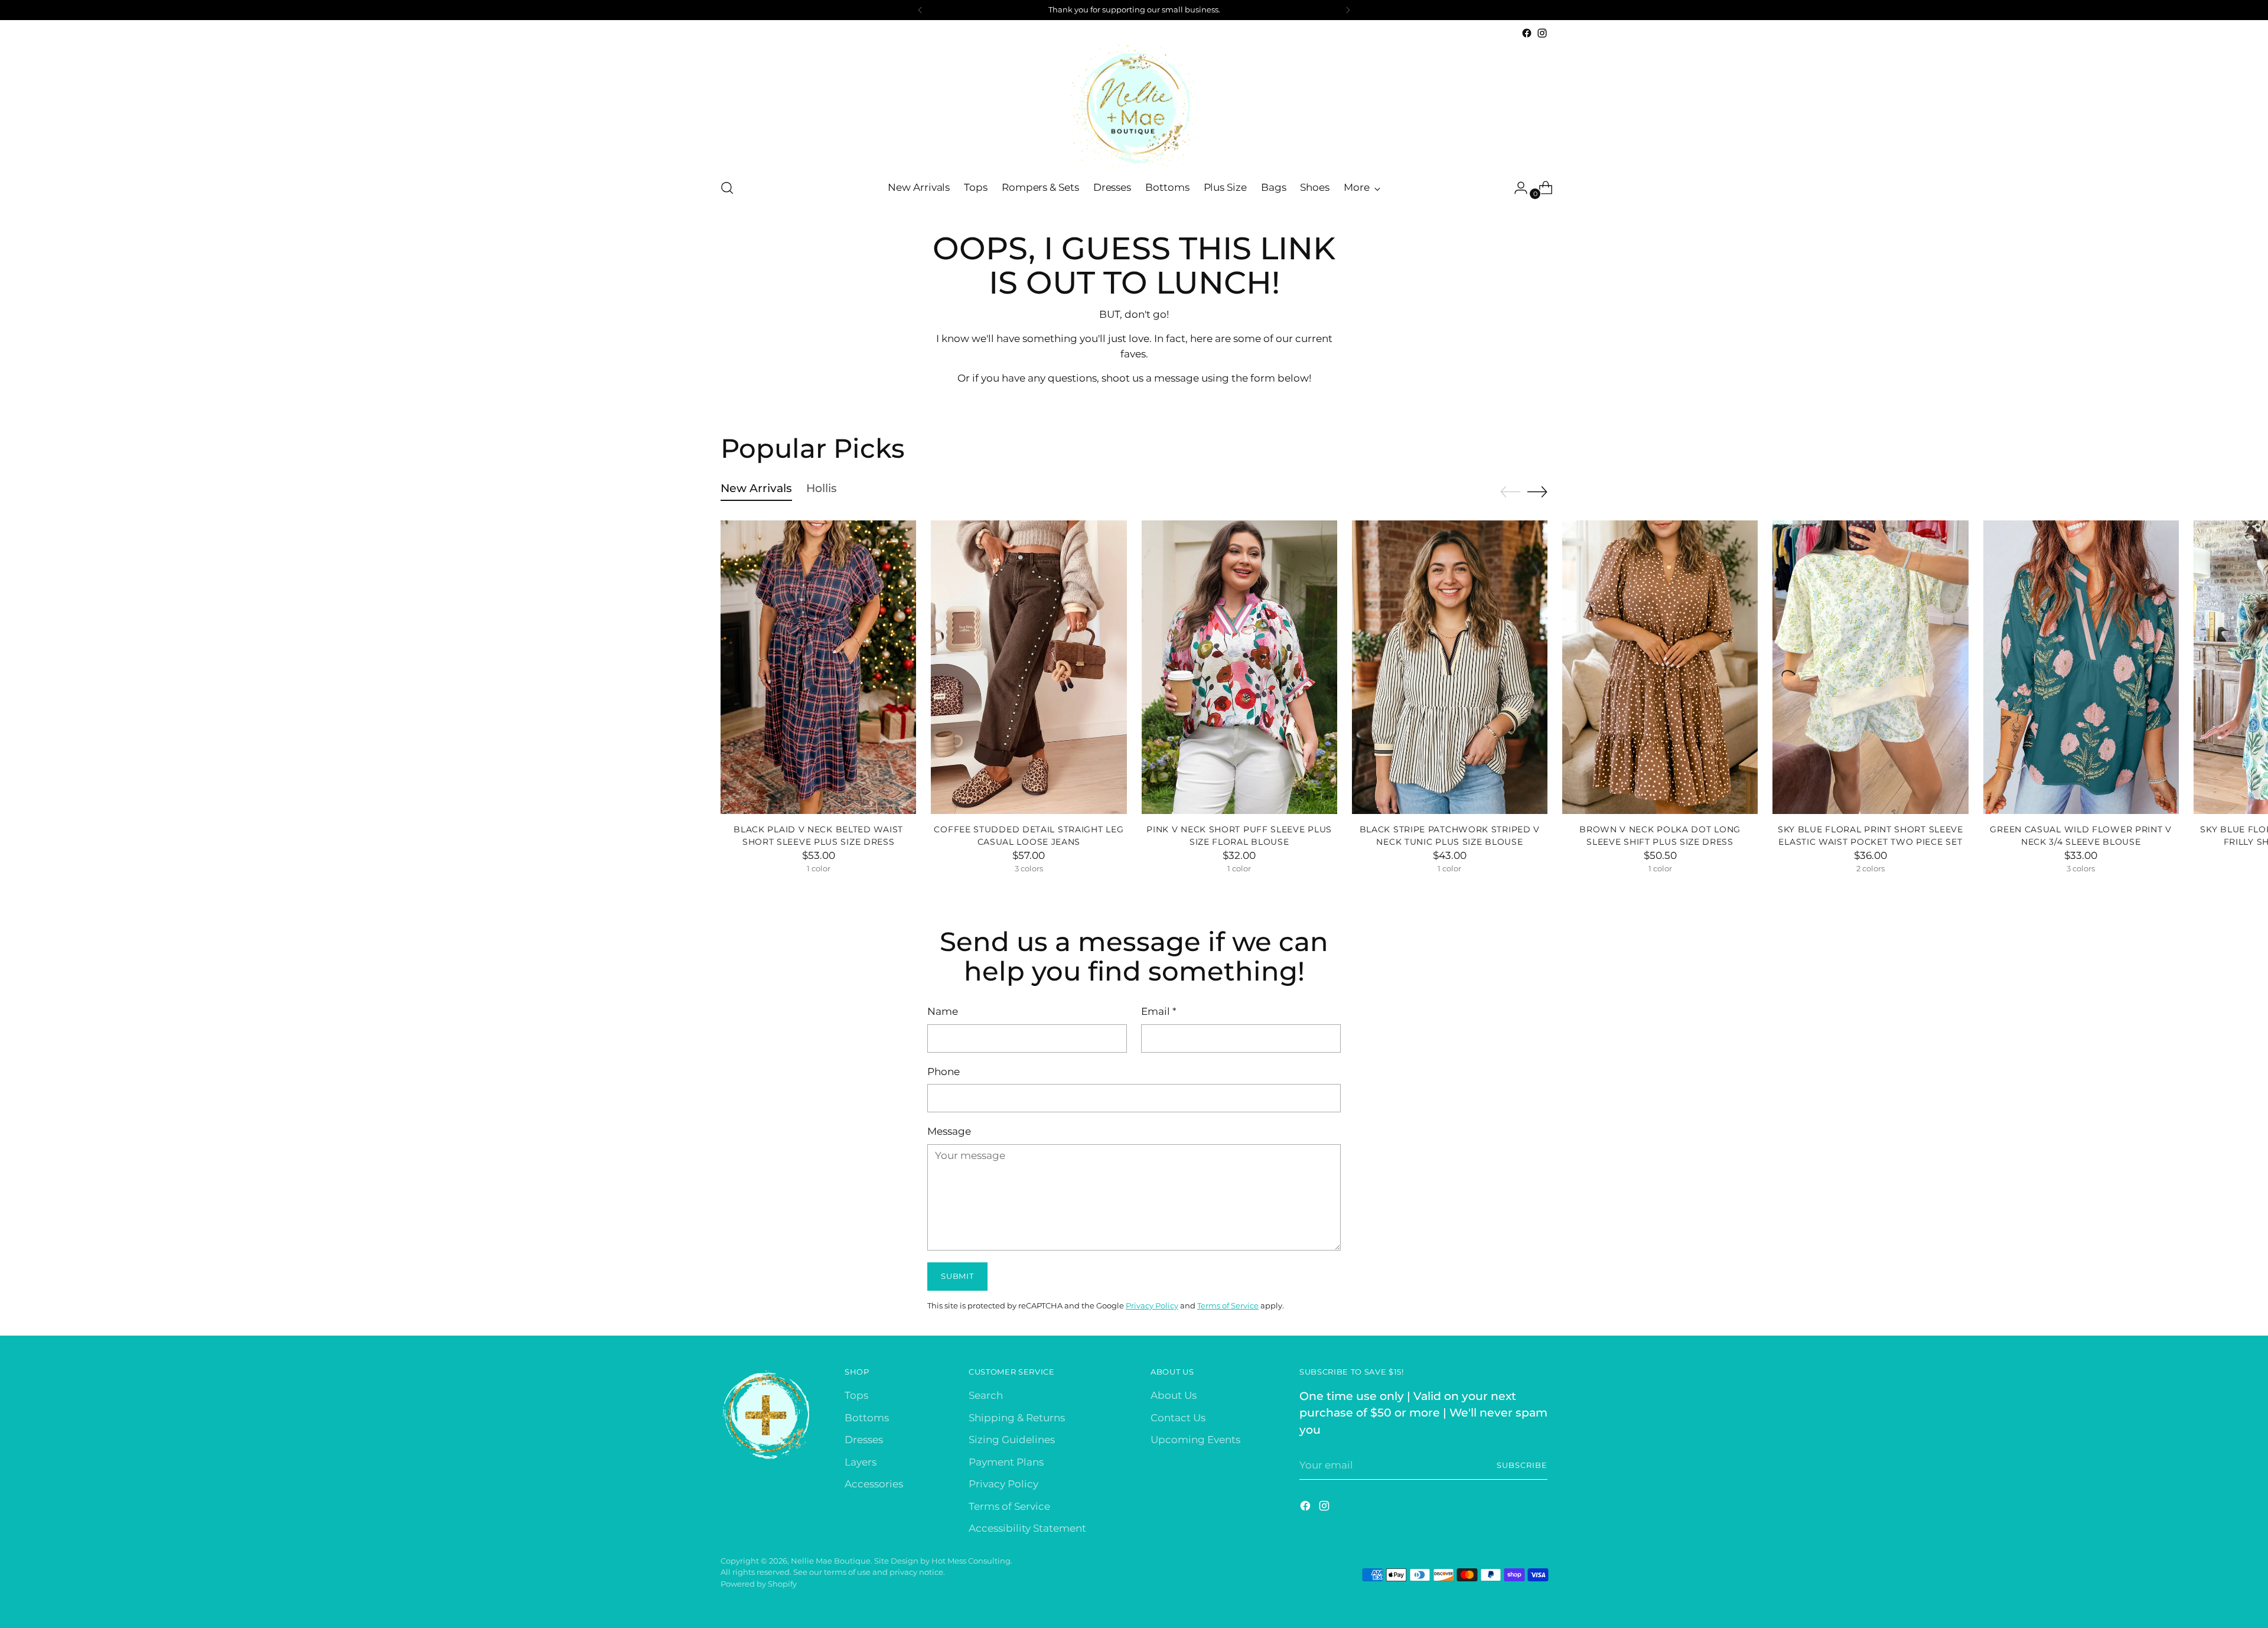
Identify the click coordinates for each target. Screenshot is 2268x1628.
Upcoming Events (1195, 1440)
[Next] (1348, 10)
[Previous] (920, 10)
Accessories (874, 1484)
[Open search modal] (727, 188)
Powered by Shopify (759, 1584)
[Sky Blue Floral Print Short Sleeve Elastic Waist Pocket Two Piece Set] (1870, 667)
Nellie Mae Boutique (831, 1561)
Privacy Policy (1152, 1305)
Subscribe (1522, 1465)
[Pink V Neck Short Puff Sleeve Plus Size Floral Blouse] (1239, 667)
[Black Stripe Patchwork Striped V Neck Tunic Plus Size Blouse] (1450, 667)
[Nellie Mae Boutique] (1134, 105)
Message (949, 1131)
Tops (856, 1395)
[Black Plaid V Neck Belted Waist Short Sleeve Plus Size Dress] (818, 667)
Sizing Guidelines (1012, 1440)
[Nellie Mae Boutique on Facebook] (1527, 33)
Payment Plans (1006, 1462)
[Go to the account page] (1516, 188)
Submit (957, 1276)
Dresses (864, 1440)
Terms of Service (1228, 1305)
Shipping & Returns (1017, 1418)
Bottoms (867, 1418)
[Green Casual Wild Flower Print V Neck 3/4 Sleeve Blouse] (2081, 667)
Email (1159, 1011)
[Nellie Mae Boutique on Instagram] (1542, 33)
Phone (944, 1072)
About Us (1174, 1395)
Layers (861, 1462)
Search (986, 1395)
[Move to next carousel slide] (1537, 491)
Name (943, 1011)
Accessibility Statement (1027, 1528)
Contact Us (1178, 1418)
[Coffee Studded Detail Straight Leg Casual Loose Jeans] (1029, 667)
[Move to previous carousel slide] (1510, 492)
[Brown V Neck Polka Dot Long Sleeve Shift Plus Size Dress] (1660, 667)
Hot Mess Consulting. (972, 1561)
